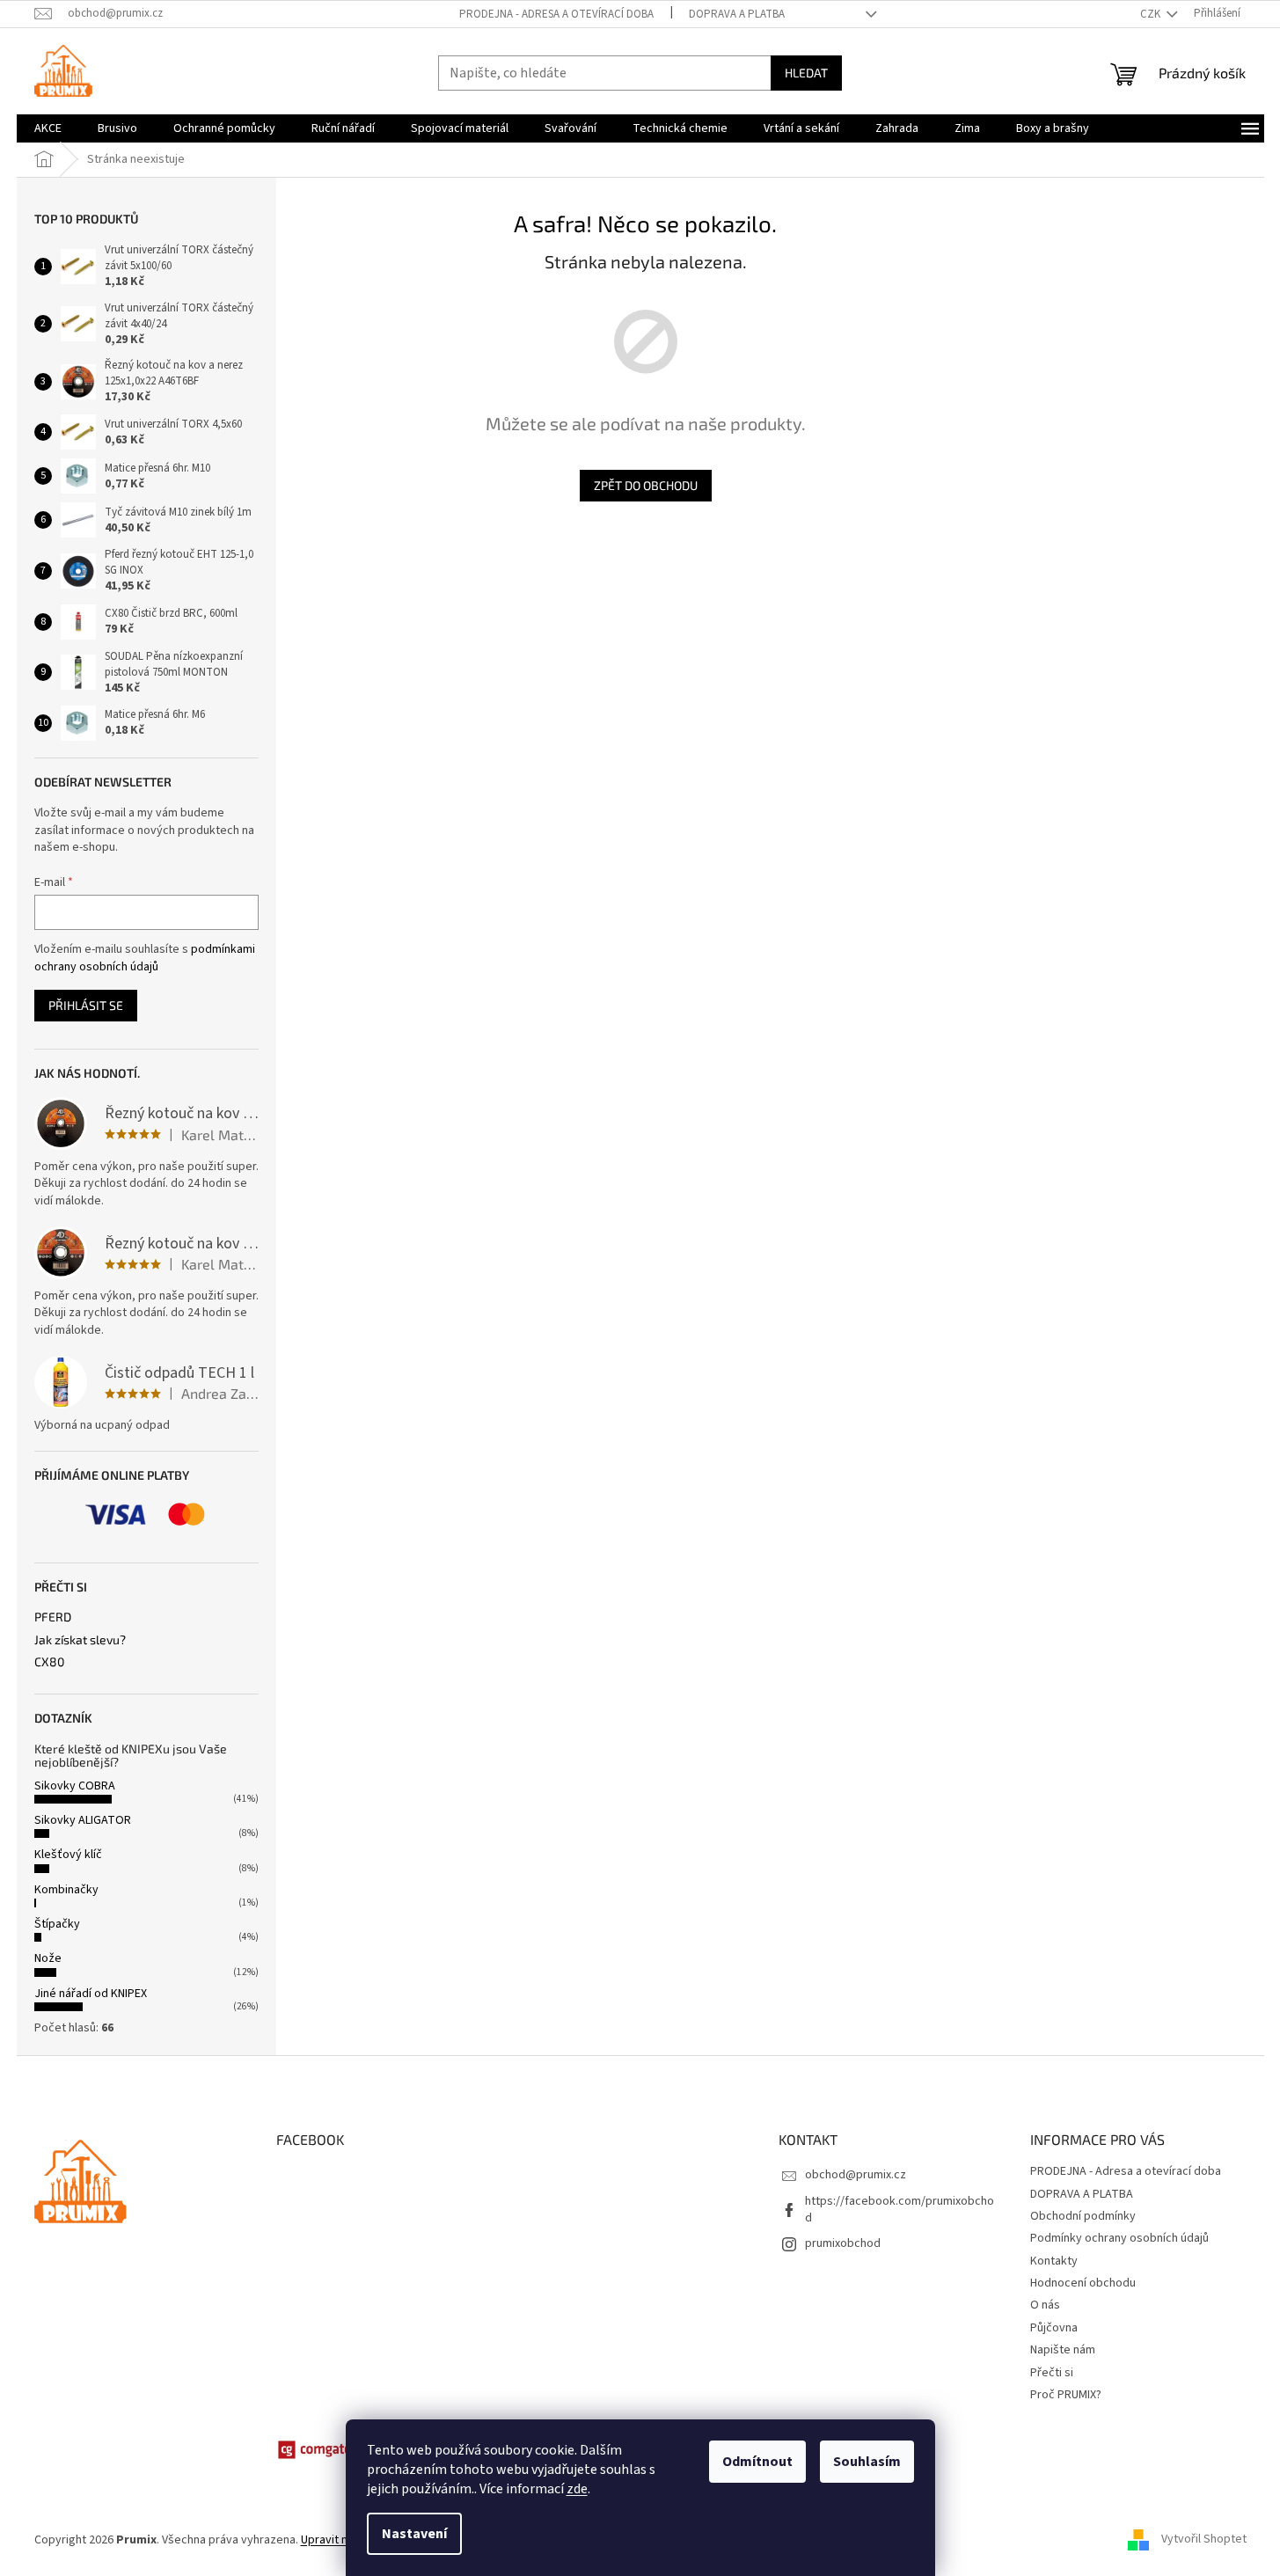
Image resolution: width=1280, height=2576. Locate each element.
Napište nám (1063, 2350)
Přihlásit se (86, 1005)
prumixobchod (843, 2243)
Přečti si (1052, 2373)
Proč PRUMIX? (1066, 2395)
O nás (1045, 2305)
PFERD (53, 1617)
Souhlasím (867, 2462)
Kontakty (1054, 2261)
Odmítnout (757, 2462)
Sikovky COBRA (75, 1786)
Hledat (806, 73)
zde (577, 2489)
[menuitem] (48, 128)
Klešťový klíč (68, 1855)
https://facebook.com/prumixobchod (900, 2210)
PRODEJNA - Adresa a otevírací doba (556, 14)
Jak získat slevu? (80, 1639)
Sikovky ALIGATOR (83, 1820)
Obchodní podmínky (1083, 2216)
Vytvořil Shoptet (1204, 2540)
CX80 (49, 1661)
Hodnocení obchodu (1083, 2283)
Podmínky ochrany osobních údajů (1119, 2238)
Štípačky (57, 1924)
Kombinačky (66, 1890)
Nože (48, 1958)
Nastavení (414, 2534)
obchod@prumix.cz (856, 2175)
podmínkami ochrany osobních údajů (145, 958)
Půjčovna (1054, 2328)
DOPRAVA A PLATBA (737, 14)
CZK (1152, 14)
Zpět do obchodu (646, 485)
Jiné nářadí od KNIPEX (91, 1994)
